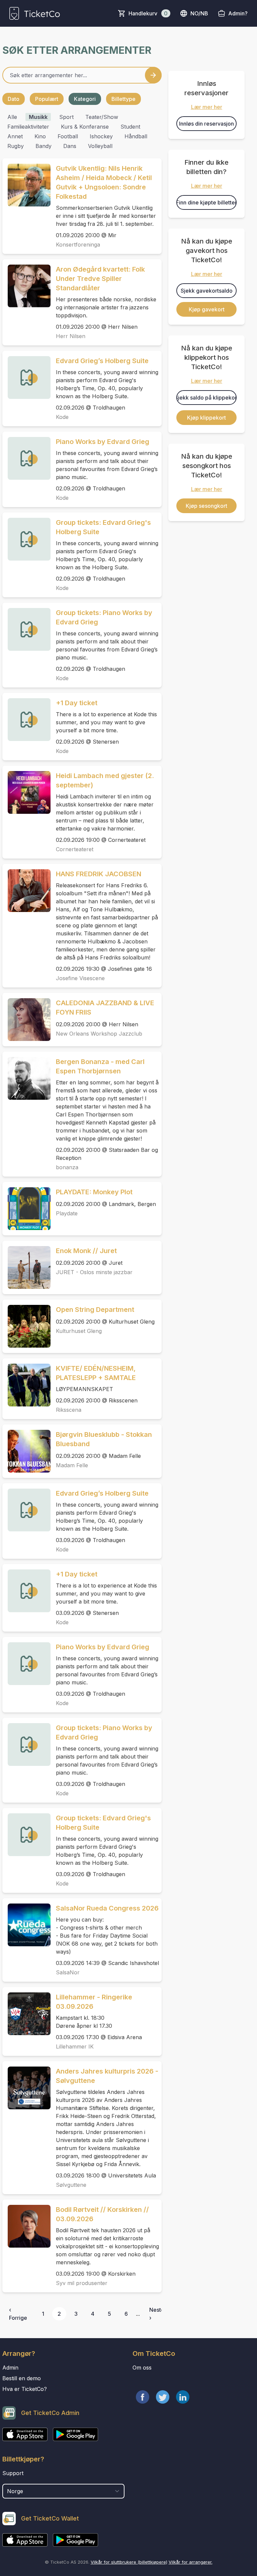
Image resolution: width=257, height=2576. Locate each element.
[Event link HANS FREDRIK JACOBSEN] (26, 891)
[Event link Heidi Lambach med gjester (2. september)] (26, 792)
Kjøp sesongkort (206, 506)
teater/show (102, 117)
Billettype (123, 99)
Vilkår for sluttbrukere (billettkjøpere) (129, 2562)
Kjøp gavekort (207, 309)
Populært (47, 99)
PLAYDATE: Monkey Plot (94, 1192)
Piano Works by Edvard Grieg (103, 442)
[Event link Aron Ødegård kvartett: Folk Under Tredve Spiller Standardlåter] (26, 286)
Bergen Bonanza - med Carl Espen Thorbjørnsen (100, 1066)
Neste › (157, 2314)
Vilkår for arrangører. (191, 2562)
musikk (38, 117)
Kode (62, 417)
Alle (12, 117)
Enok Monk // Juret (86, 1251)
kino (40, 136)
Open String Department (95, 1310)
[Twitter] (163, 2397)
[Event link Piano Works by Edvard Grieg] (26, 458)
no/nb (199, 13)
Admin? (238, 13)
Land (9, 2480)
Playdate (67, 1213)
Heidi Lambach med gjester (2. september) (105, 780)
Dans (70, 146)
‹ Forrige (18, 2314)
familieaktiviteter (28, 127)
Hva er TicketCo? (25, 2389)
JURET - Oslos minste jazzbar (94, 1272)
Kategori (85, 99)
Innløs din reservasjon (206, 124)
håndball (136, 136)
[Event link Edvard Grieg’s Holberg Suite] (26, 377)
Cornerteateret (75, 849)
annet (15, 136)
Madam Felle (72, 1465)
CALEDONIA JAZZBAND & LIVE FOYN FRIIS (105, 1008)
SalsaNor (68, 1972)
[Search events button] (153, 75)
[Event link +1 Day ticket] (26, 720)
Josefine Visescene (80, 978)
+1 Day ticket (77, 703)
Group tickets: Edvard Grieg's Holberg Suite (103, 527)
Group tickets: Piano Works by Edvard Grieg (104, 617)
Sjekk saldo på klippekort (206, 398)
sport (66, 117)
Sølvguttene (71, 2185)
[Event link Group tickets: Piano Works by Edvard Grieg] (26, 629)
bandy (44, 146)
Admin (10, 2368)
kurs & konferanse (85, 127)
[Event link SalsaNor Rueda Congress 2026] (26, 1925)
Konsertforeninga (78, 245)
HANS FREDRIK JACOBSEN (99, 874)
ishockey (101, 136)
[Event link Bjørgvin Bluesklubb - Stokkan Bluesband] (26, 1451)
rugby (16, 146)
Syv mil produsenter (82, 2283)
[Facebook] (143, 2397)
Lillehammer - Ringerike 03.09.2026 (94, 2002)
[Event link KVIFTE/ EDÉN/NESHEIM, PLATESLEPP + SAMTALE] (26, 1385)
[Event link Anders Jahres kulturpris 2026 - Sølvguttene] (26, 2088)
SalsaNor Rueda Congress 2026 (107, 1908)
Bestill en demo (22, 2378)
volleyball (100, 146)
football (68, 136)
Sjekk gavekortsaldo (207, 291)
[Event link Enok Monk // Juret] (26, 1267)
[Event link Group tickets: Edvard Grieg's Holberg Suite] (26, 539)
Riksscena (69, 1410)
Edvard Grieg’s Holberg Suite (102, 361)
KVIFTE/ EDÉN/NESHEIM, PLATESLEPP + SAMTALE (96, 1373)
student (130, 127)
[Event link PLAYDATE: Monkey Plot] (26, 1209)
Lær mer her (207, 107)
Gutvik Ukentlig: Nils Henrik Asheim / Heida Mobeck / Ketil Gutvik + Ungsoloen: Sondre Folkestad (104, 182)
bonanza (67, 1167)
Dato (14, 99)
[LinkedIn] (183, 2397)
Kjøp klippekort (206, 418)
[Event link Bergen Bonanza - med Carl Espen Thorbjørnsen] (26, 1078)
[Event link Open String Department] (26, 1326)
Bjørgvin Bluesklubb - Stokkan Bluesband (104, 1439)
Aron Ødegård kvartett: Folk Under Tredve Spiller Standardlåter (100, 279)
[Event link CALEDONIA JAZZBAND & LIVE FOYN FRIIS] (26, 1020)
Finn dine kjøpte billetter (206, 202)
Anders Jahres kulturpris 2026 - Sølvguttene (107, 2076)
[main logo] (35, 13)
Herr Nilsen (71, 336)
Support (13, 2473)
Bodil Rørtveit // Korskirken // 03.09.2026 (102, 2214)
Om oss (142, 2368)
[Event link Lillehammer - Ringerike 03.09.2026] (26, 2014)
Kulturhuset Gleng (79, 1331)
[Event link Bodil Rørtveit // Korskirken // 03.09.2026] (26, 2226)
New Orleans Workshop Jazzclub (99, 1034)
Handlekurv (148, 13)
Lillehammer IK (75, 2047)
